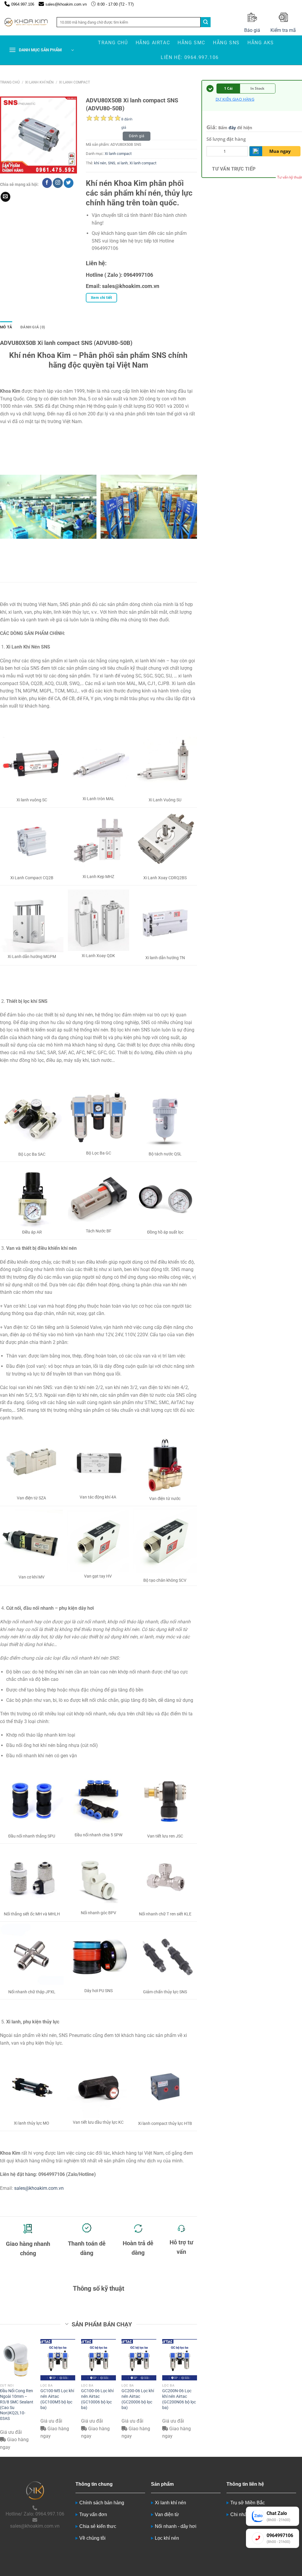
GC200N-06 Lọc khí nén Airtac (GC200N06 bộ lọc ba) (179, 2399)
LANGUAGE (290, 4)
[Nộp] (206, 22)
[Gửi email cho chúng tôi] (5, 197)
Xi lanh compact (74, 82)
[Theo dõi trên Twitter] (69, 183)
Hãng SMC (191, 43)
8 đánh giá (127, 120)
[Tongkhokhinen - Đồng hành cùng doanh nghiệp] (26, 22)
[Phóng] (8, 166)
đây (232, 128)
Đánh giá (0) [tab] (33, 327)
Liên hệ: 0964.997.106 (190, 57)
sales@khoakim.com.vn (39, 2188)
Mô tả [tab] (6, 327)
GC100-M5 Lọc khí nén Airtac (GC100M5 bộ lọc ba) (57, 2399)
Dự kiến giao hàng (235, 99)
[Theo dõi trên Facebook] (47, 183)
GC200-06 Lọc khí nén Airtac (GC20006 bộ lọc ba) (138, 2399)
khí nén (100, 163)
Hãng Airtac (153, 43)
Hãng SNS (226, 43)
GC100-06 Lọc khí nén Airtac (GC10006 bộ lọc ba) (97, 2399)
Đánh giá (137, 136)
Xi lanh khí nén (39, 82)
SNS (112, 163)
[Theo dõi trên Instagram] (58, 183)
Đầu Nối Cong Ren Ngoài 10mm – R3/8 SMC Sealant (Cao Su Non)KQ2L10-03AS (17, 2405)
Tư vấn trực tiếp (234, 169)
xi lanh (122, 163)
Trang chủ (113, 43)
